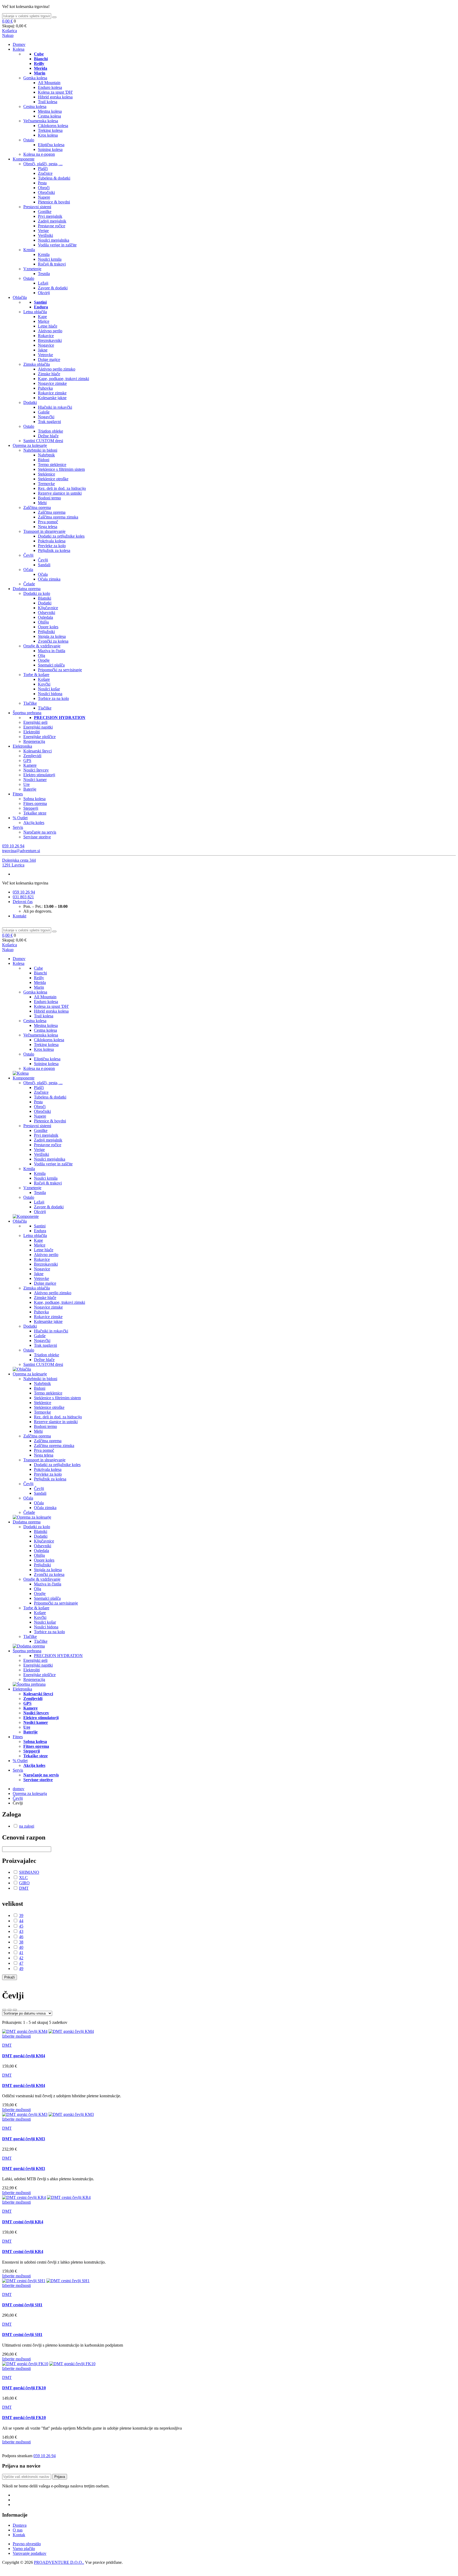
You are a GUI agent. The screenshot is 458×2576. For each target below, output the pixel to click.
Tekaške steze (35, 813)
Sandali (44, 565)
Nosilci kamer (35, 780)
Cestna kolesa (35, 106)
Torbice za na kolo (53, 698)
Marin (39, 987)
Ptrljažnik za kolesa (54, 550)
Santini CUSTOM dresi (43, 441)
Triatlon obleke (50, 431)
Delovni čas (23, 902)
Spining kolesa (50, 149)
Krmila (29, 250)
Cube (38, 968)
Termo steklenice (52, 465)
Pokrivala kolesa (52, 541)
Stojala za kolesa (52, 636)
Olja (41, 655)
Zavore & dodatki (53, 288)
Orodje (44, 660)
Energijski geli (35, 722)
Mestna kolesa (50, 111)
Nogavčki (46, 417)
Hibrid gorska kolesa (55, 97)
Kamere (30, 765)
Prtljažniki (46, 632)
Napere (44, 197)
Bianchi (40, 973)
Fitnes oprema (35, 803)
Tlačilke (30, 703)
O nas (18, 2530)
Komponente (24, 159)
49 (21, 1969)
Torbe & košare (36, 675)
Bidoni (44, 460)
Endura (40, 1231)
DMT (24, 1888)
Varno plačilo (24, 2549)
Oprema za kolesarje (30, 445)
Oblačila (20, 297)
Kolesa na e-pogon (39, 154)
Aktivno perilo (50, 331)
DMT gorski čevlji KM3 (24, 2139)
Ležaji (43, 283)
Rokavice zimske (52, 393)
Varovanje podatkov (30, 2553)
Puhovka (45, 388)
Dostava (20, 2525)
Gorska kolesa (35, 78)
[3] (4, 2010)
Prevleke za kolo (52, 546)
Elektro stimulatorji (39, 775)
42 (21, 1958)
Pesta (42, 183)
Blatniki (45, 598)
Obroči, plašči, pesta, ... (43, 164)
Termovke (46, 484)
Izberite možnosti (16, 2036)
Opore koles (48, 627)
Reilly (39, 978)
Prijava (60, 2477)
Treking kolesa (50, 130)
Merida (40, 982)
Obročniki (46, 192)
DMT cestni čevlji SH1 (22, 2305)
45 (21, 1926)
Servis (18, 827)
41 (21, 1953)
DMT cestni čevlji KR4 (23, 2222)
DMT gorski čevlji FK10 (24, 2388)
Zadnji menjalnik (52, 221)
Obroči (44, 188)
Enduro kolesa (50, 87)
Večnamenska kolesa (41, 121)
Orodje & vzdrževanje (42, 646)
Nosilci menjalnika (54, 240)
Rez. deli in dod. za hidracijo (62, 488)
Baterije (30, 789)
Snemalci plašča (51, 665)
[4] (10, 2010)
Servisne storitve (37, 837)
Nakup (8, 35)
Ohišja (43, 622)
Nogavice (46, 345)
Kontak (19, 2535)
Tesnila (44, 274)
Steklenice (47, 474)
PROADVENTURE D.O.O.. (59, 2562)
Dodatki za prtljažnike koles (61, 536)
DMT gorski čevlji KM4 (24, 2056)
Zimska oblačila (37, 364)
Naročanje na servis (40, 832)
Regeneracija (34, 741)
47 (21, 1963)
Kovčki (44, 684)
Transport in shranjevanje (44, 531)
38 (21, 1942)
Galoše (44, 412)
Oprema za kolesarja (30, 1793)
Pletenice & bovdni (54, 202)
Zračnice (45, 173)
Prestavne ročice (52, 226)
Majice (44, 321)
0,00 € (7, 21)
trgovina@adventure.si (21, 851)
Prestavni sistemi (37, 207)
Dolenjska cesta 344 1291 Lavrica (19, 863)
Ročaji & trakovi (52, 264)
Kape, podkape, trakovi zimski (63, 379)
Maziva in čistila (52, 651)
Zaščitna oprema (37, 507)
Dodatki (30, 402)
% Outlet (20, 818)
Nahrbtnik (46, 455)
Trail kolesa (48, 102)
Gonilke (45, 212)
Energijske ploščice (39, 737)
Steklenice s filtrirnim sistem (61, 469)
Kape (42, 317)
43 (21, 1931)
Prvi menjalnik (50, 216)
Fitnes (18, 794)
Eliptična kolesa (51, 145)
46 (21, 1937)
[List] (15, 2010)
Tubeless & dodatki (54, 178)
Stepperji (31, 808)
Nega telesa (48, 527)
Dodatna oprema (27, 589)
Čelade (29, 584)
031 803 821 (23, 897)
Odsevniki (47, 613)
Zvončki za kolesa (53, 641)
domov (19, 1789)
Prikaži (10, 1977)
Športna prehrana (27, 713)
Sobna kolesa (34, 799)
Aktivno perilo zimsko (57, 369)
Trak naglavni (49, 422)
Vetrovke (45, 355)
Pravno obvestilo (27, 2544)
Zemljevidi (32, 756)
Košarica (10, 31)
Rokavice (46, 336)
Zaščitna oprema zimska (58, 517)
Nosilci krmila (50, 259)
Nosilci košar (49, 689)
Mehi (42, 503)
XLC (23, 1878)
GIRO (24, 1883)
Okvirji (44, 293)
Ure (27, 784)
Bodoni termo (49, 498)
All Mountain (49, 83)
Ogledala (45, 617)
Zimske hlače (49, 374)
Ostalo (29, 140)
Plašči (43, 169)
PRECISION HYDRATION (58, 1656)
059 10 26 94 (13, 846)
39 (21, 1915)
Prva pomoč (48, 522)
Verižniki (45, 235)
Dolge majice (49, 359)
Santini (40, 1226)
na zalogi (27, 1826)
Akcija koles (34, 823)
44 (21, 1921)
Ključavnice (48, 608)
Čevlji (28, 555)
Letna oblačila (35, 312)
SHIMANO (29, 1872)
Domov (19, 44)
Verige (43, 231)
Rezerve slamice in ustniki (60, 493)
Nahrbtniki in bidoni (40, 450)
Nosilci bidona (50, 694)
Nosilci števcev (36, 770)
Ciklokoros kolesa (53, 126)
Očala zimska (49, 579)
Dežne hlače (48, 436)
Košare (44, 679)
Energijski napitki (38, 727)
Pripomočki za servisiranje (60, 670)
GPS (27, 760)
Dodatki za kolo (37, 593)
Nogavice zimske (52, 383)
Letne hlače (48, 326)
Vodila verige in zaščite (57, 245)
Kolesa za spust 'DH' (55, 92)
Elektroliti (32, 732)
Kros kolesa (48, 135)
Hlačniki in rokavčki (55, 407)
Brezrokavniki (50, 340)
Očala (28, 570)
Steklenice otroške (53, 479)
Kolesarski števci (38, 751)
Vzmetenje (32, 269)
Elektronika (22, 746)
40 (21, 1947)
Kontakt (19, 916)
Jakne (43, 350)
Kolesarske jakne (52, 398)
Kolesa (19, 49)
